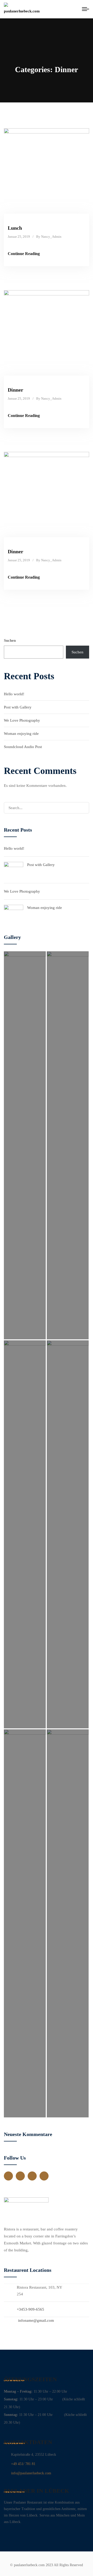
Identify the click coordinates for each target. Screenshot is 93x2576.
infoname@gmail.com (36, 2320)
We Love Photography (22, 720)
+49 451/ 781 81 (23, 2464)
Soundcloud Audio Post (23, 747)
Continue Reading (24, 254)
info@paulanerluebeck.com (31, 2473)
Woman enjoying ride (21, 734)
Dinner (16, 390)
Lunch (15, 228)
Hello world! (14, 694)
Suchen (10, 640)
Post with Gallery (18, 707)
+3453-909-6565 (30, 2309)
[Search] (83, 808)
